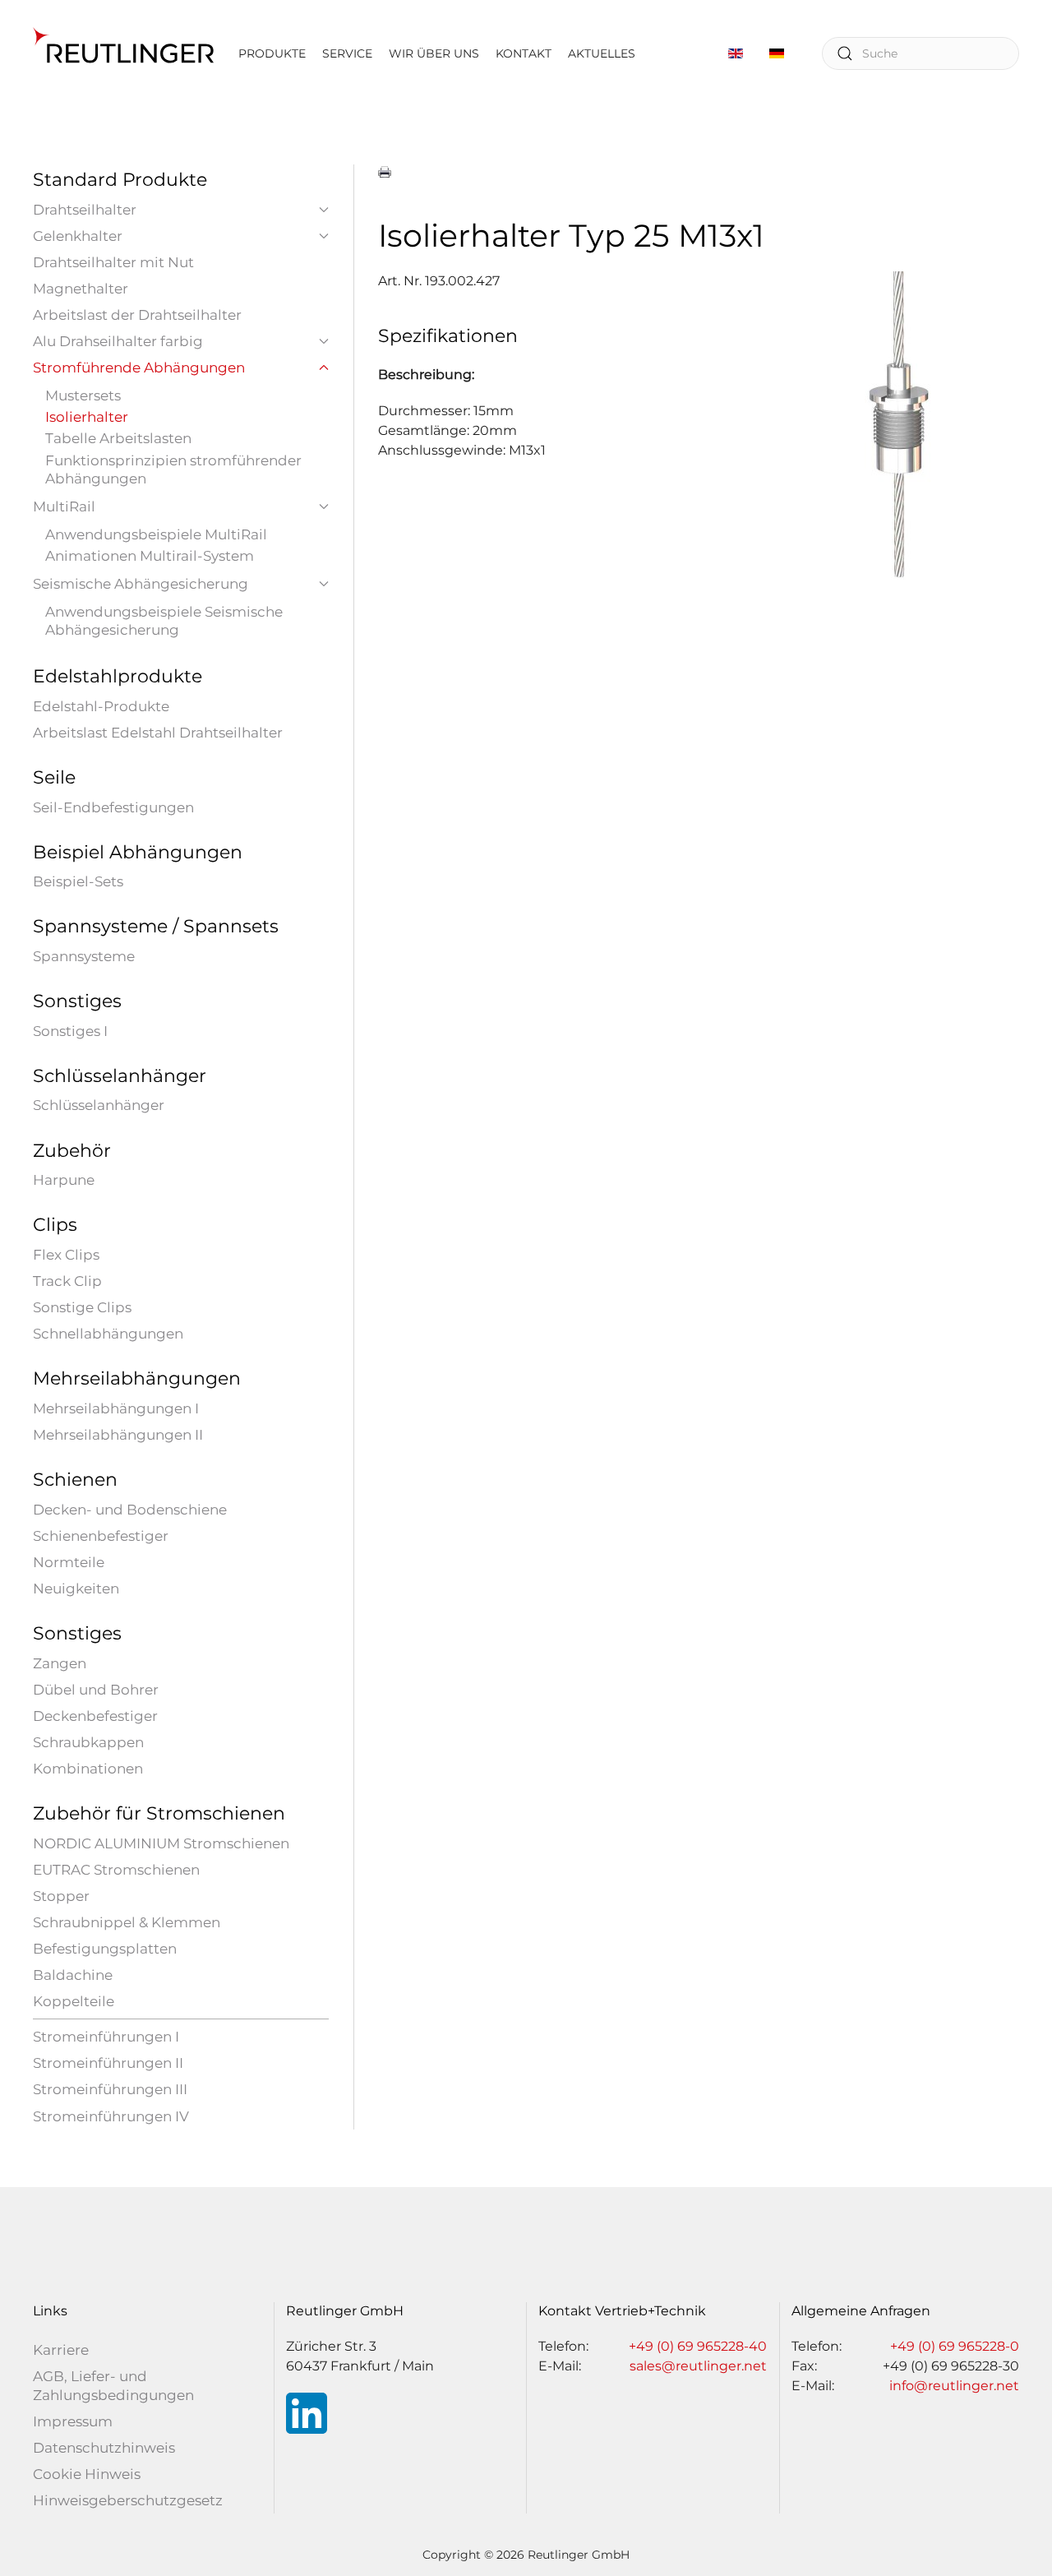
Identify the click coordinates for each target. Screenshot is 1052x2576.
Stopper (61, 1896)
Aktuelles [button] (602, 53)
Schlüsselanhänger (99, 1105)
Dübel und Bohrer (96, 1690)
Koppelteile (74, 2001)
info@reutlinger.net (954, 2386)
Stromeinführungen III (110, 2089)
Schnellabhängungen (108, 1334)
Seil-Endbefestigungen (113, 807)
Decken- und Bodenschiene (130, 1510)
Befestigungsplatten (105, 1949)
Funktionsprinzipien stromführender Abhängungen (173, 469)
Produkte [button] (272, 53)
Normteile (69, 1562)
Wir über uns (434, 53)
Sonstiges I (70, 1031)
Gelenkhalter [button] (78, 236)
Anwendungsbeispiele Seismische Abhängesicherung (164, 621)
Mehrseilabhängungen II (118, 1435)
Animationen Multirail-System (150, 556)
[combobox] (920, 53)
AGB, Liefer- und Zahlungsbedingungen (113, 2385)
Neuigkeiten (76, 1589)
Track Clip (67, 1281)
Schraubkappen (88, 1742)
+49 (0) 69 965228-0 (955, 2346)
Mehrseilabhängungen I (116, 1408)
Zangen (60, 1663)
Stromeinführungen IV (111, 2116)
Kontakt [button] (524, 53)
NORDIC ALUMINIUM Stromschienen (161, 1843)
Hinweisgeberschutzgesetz (128, 2500)
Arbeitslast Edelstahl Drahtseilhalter (158, 733)
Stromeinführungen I (106, 2037)
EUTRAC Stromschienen (116, 1870)
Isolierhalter (87, 417)
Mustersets (83, 395)
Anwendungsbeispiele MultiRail (156, 534)
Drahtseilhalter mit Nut (113, 262)
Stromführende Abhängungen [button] (139, 368)
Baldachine (73, 1975)
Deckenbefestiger (95, 1716)
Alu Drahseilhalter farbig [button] (118, 341)
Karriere (61, 2350)
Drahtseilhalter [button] (85, 210)
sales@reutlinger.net (698, 2366)
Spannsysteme (84, 956)
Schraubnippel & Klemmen (127, 1922)
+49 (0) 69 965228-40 (698, 2346)
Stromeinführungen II (108, 2063)
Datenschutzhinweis (104, 2448)
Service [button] (347, 53)
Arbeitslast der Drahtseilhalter (137, 315)
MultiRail (64, 506)
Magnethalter (81, 289)
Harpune (64, 1180)
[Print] (385, 172)
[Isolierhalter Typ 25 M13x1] (896, 424)
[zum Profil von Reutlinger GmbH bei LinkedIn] (307, 2413)
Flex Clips (66, 1255)
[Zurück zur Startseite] (123, 53)
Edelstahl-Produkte (101, 706)
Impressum (73, 2421)
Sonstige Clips (82, 1307)
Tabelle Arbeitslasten (118, 438)
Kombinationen (88, 1769)
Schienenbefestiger (101, 1536)
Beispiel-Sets (78, 881)
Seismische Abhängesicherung (141, 584)
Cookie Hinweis (87, 2474)
